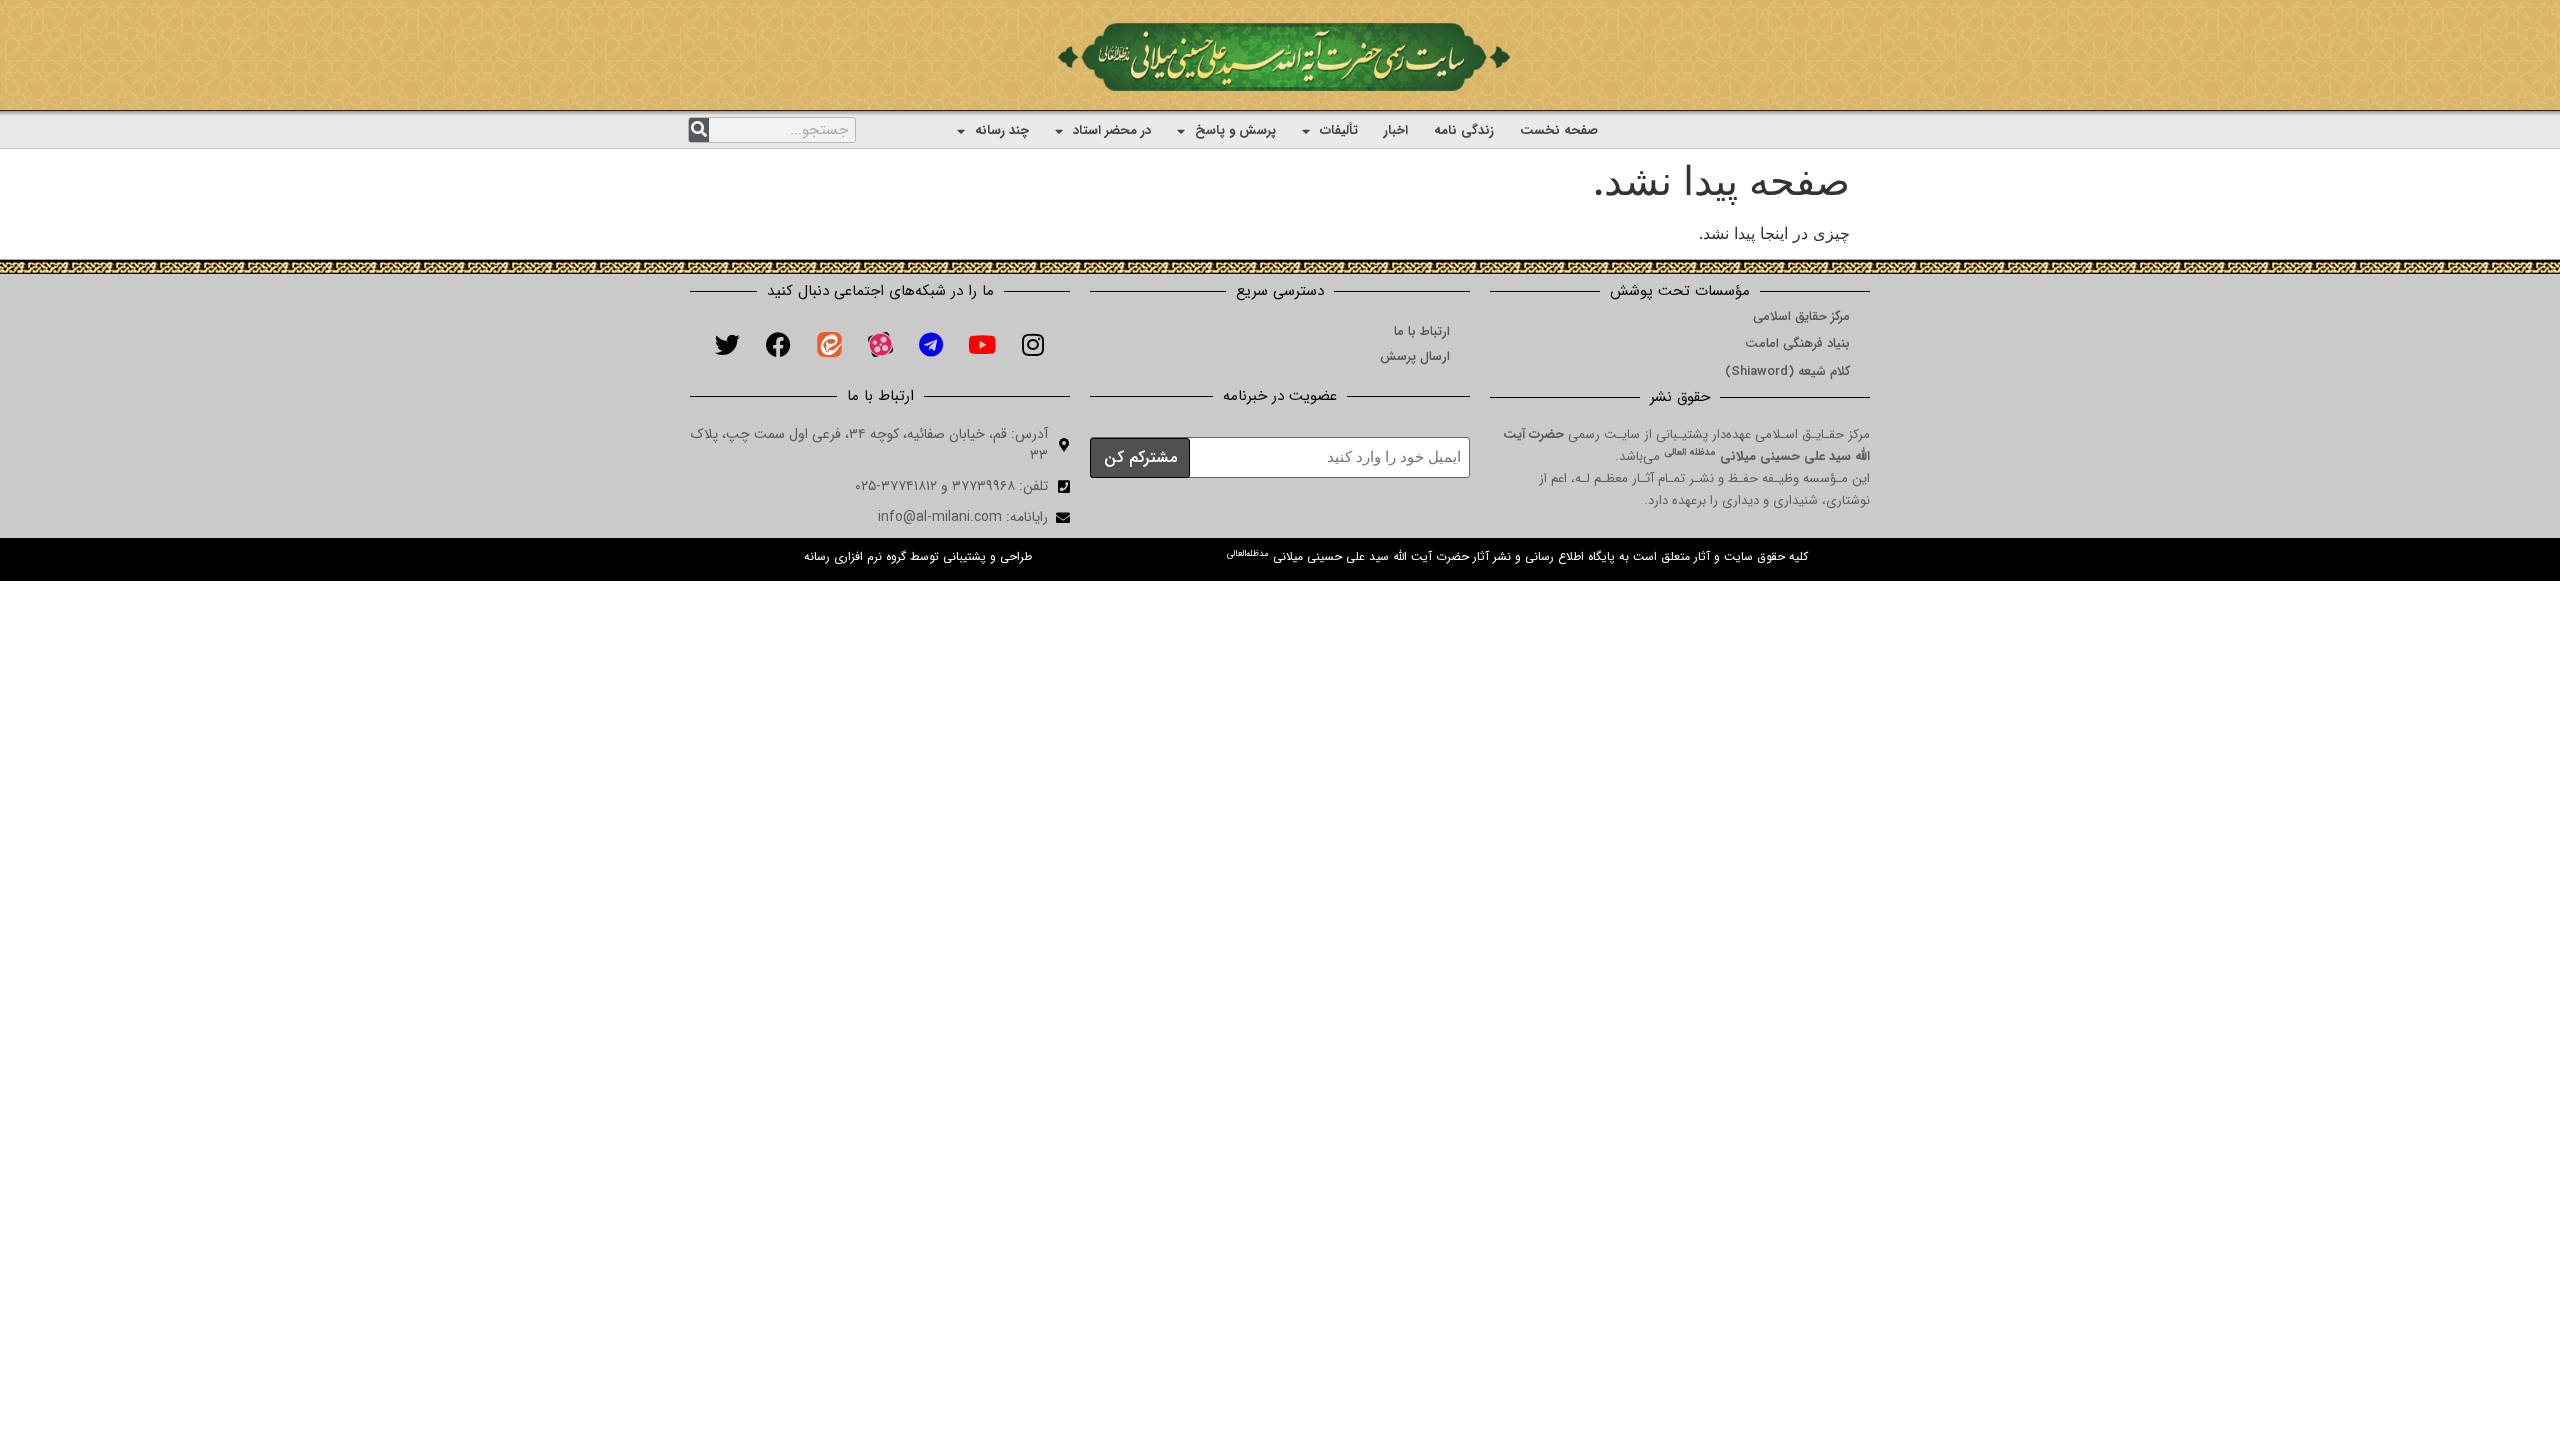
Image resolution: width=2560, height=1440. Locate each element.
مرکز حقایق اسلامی (1801, 316)
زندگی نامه (1464, 130)
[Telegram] (931, 344)
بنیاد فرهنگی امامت (1797, 343)
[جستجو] (699, 130)
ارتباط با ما (1422, 331)
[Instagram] (1033, 344)
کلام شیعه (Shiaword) (1787, 371)
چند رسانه (1002, 130)
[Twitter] (727, 344)
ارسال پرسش (1415, 356)
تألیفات (1339, 130)
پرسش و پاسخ (1235, 130)
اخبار (1396, 130)
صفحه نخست (1559, 130)
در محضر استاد (1112, 130)
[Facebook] (778, 344)
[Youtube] (982, 344)
